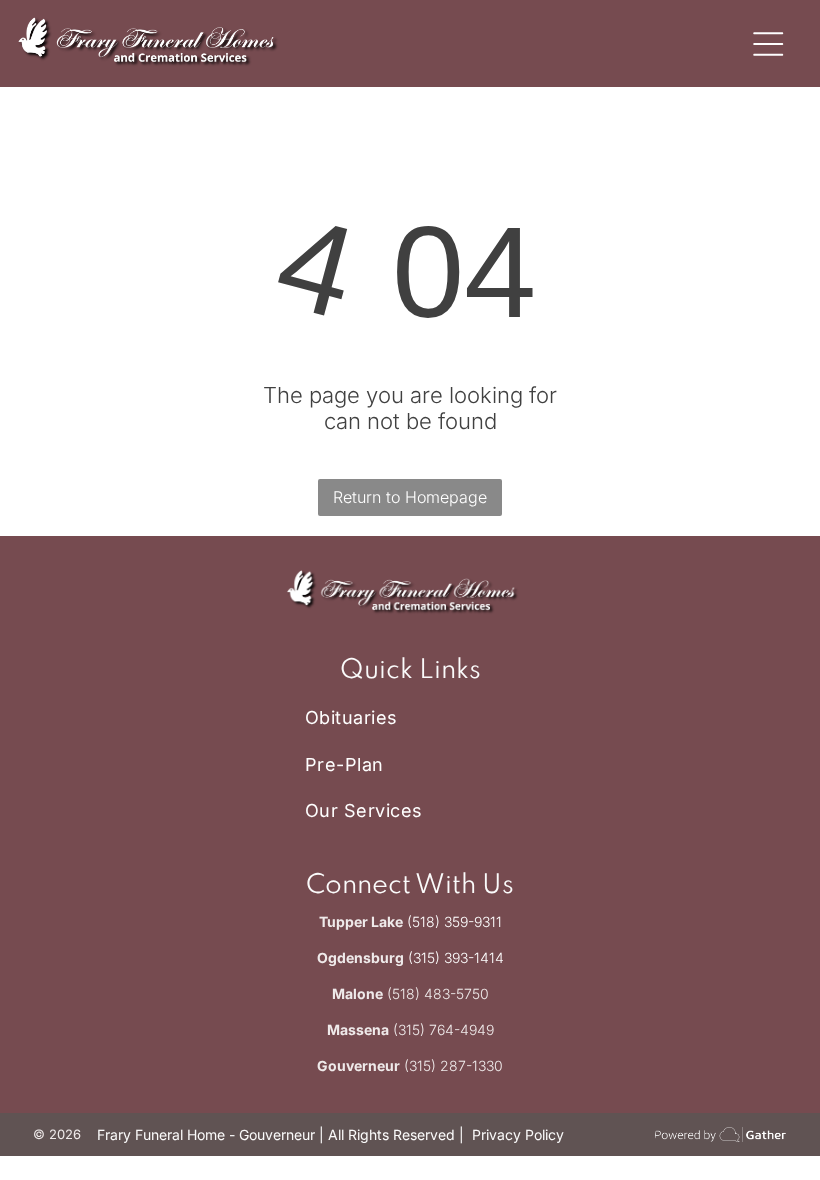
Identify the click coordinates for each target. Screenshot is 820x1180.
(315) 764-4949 (443, 1029)
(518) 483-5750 (438, 993)
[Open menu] (768, 44)
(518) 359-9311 (454, 921)
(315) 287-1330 (453, 1065)
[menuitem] (410, 718)
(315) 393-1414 (456, 957)
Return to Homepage (410, 497)
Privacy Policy (518, 1134)
